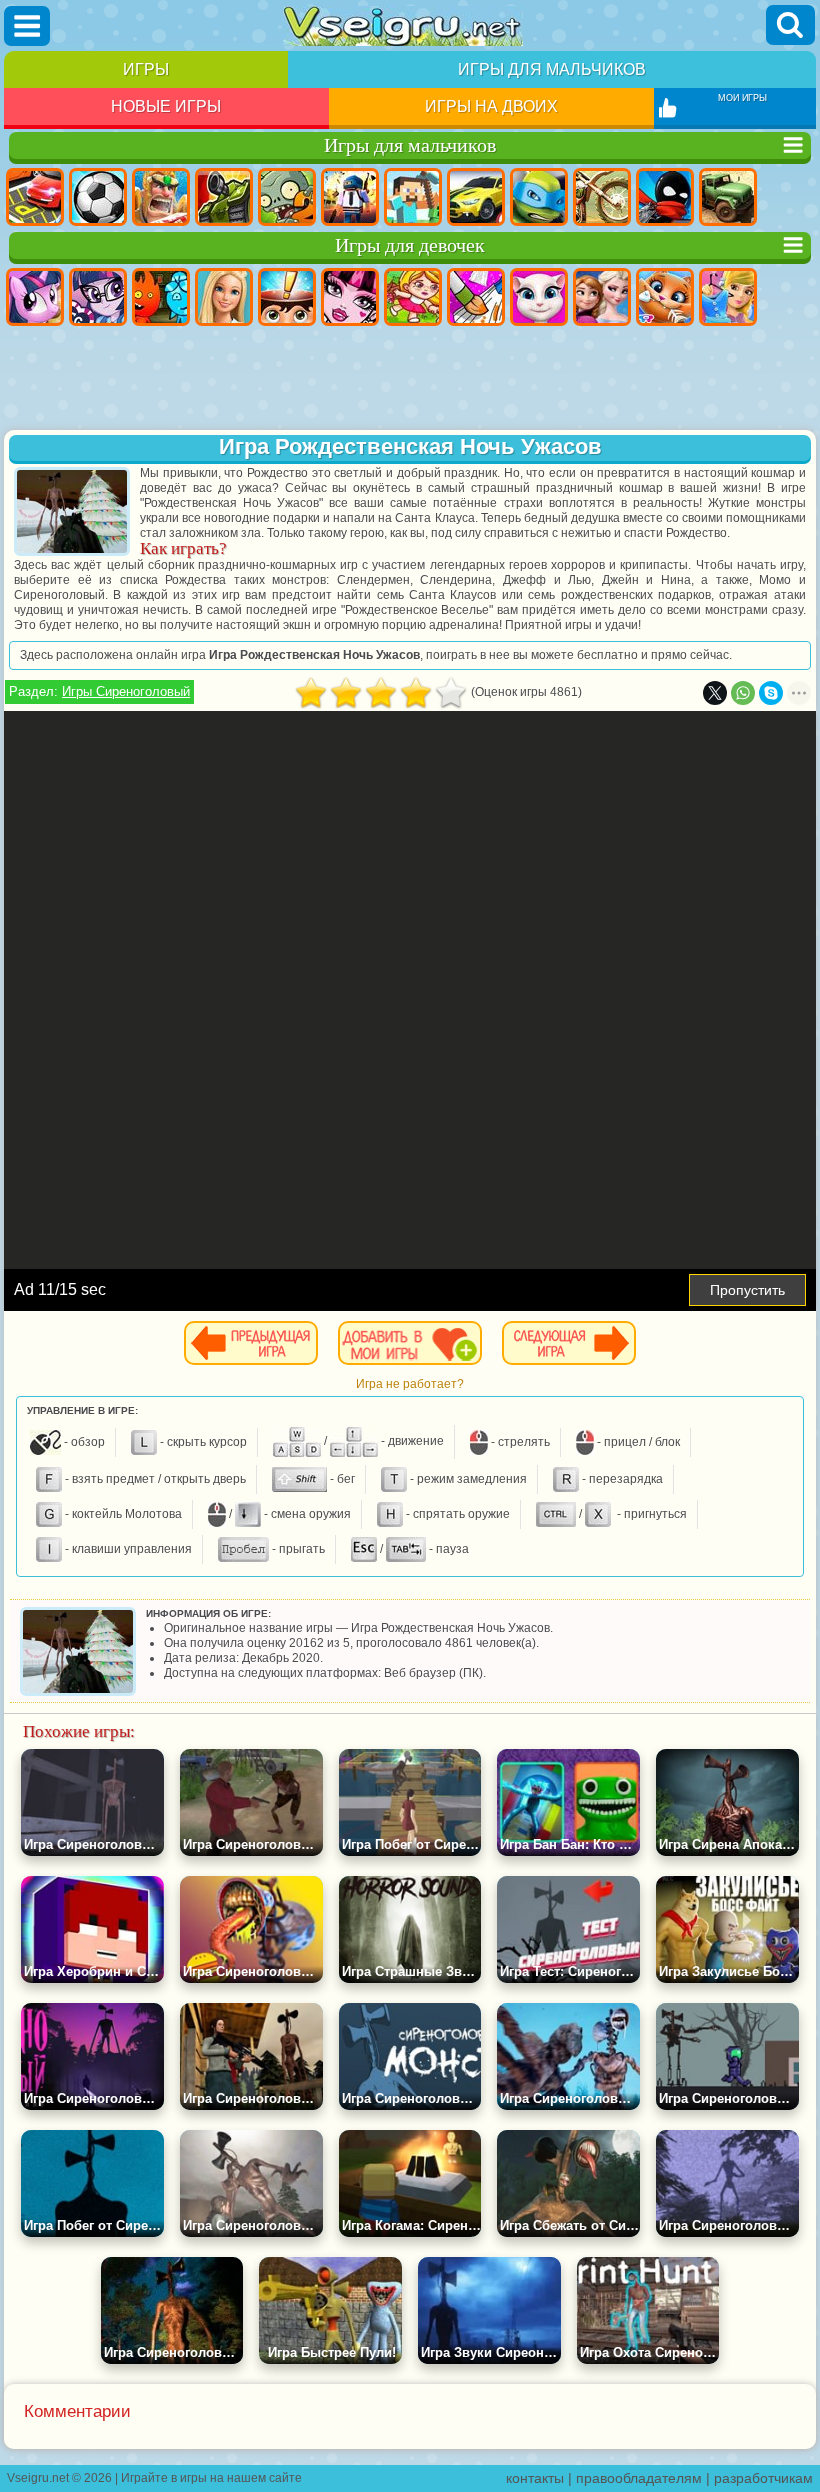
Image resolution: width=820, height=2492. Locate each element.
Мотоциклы (602, 197)
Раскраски (476, 297)
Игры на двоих (491, 106)
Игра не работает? (410, 1384)
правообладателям (639, 2478)
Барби (224, 297)
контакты (535, 2478)
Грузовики (728, 197)
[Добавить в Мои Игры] (410, 1343)
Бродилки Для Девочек (413, 297)
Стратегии (161, 197)
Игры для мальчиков (552, 69)
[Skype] (771, 693)
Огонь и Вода (161, 297)
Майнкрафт (413, 197)
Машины (476, 197)
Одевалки (728, 297)
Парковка (35, 197)
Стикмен (665, 197)
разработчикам (763, 2478)
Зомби (287, 197)
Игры (146, 69)
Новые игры (166, 106)
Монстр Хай (350, 297)
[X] (715, 693)
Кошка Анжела (539, 297)
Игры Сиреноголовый (126, 691)
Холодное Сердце (602, 297)
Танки (224, 197)
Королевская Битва (350, 197)
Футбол (98, 197)
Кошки (665, 297)
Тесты (287, 297)
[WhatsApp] (743, 693)
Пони (35, 297)
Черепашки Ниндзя (539, 197)
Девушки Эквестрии (98, 297)
